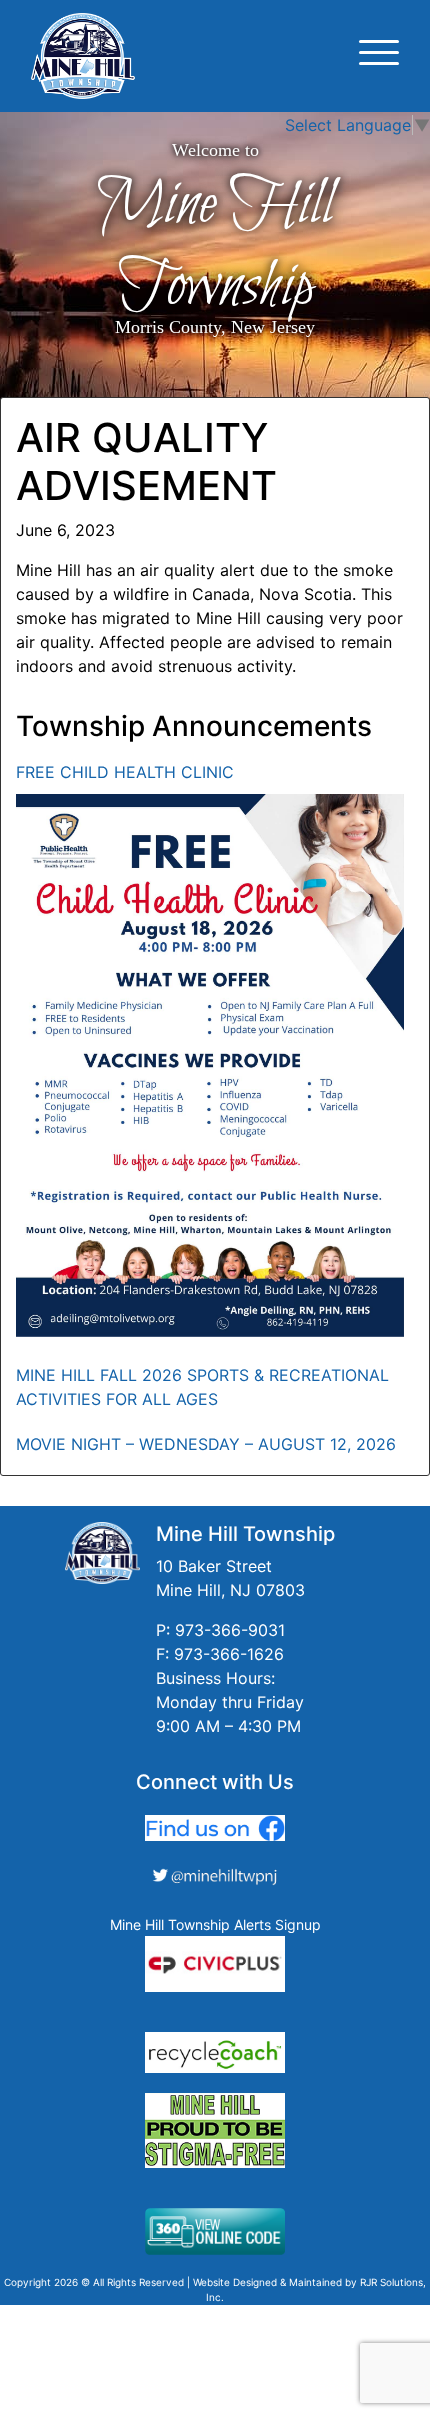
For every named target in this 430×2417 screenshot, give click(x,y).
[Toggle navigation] (379, 55)
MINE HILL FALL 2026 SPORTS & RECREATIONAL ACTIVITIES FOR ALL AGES (202, 1387)
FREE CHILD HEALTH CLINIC (125, 772)
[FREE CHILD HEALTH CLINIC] (210, 1065)
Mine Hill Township (215, 246)
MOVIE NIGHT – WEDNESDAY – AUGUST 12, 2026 (206, 1444)
